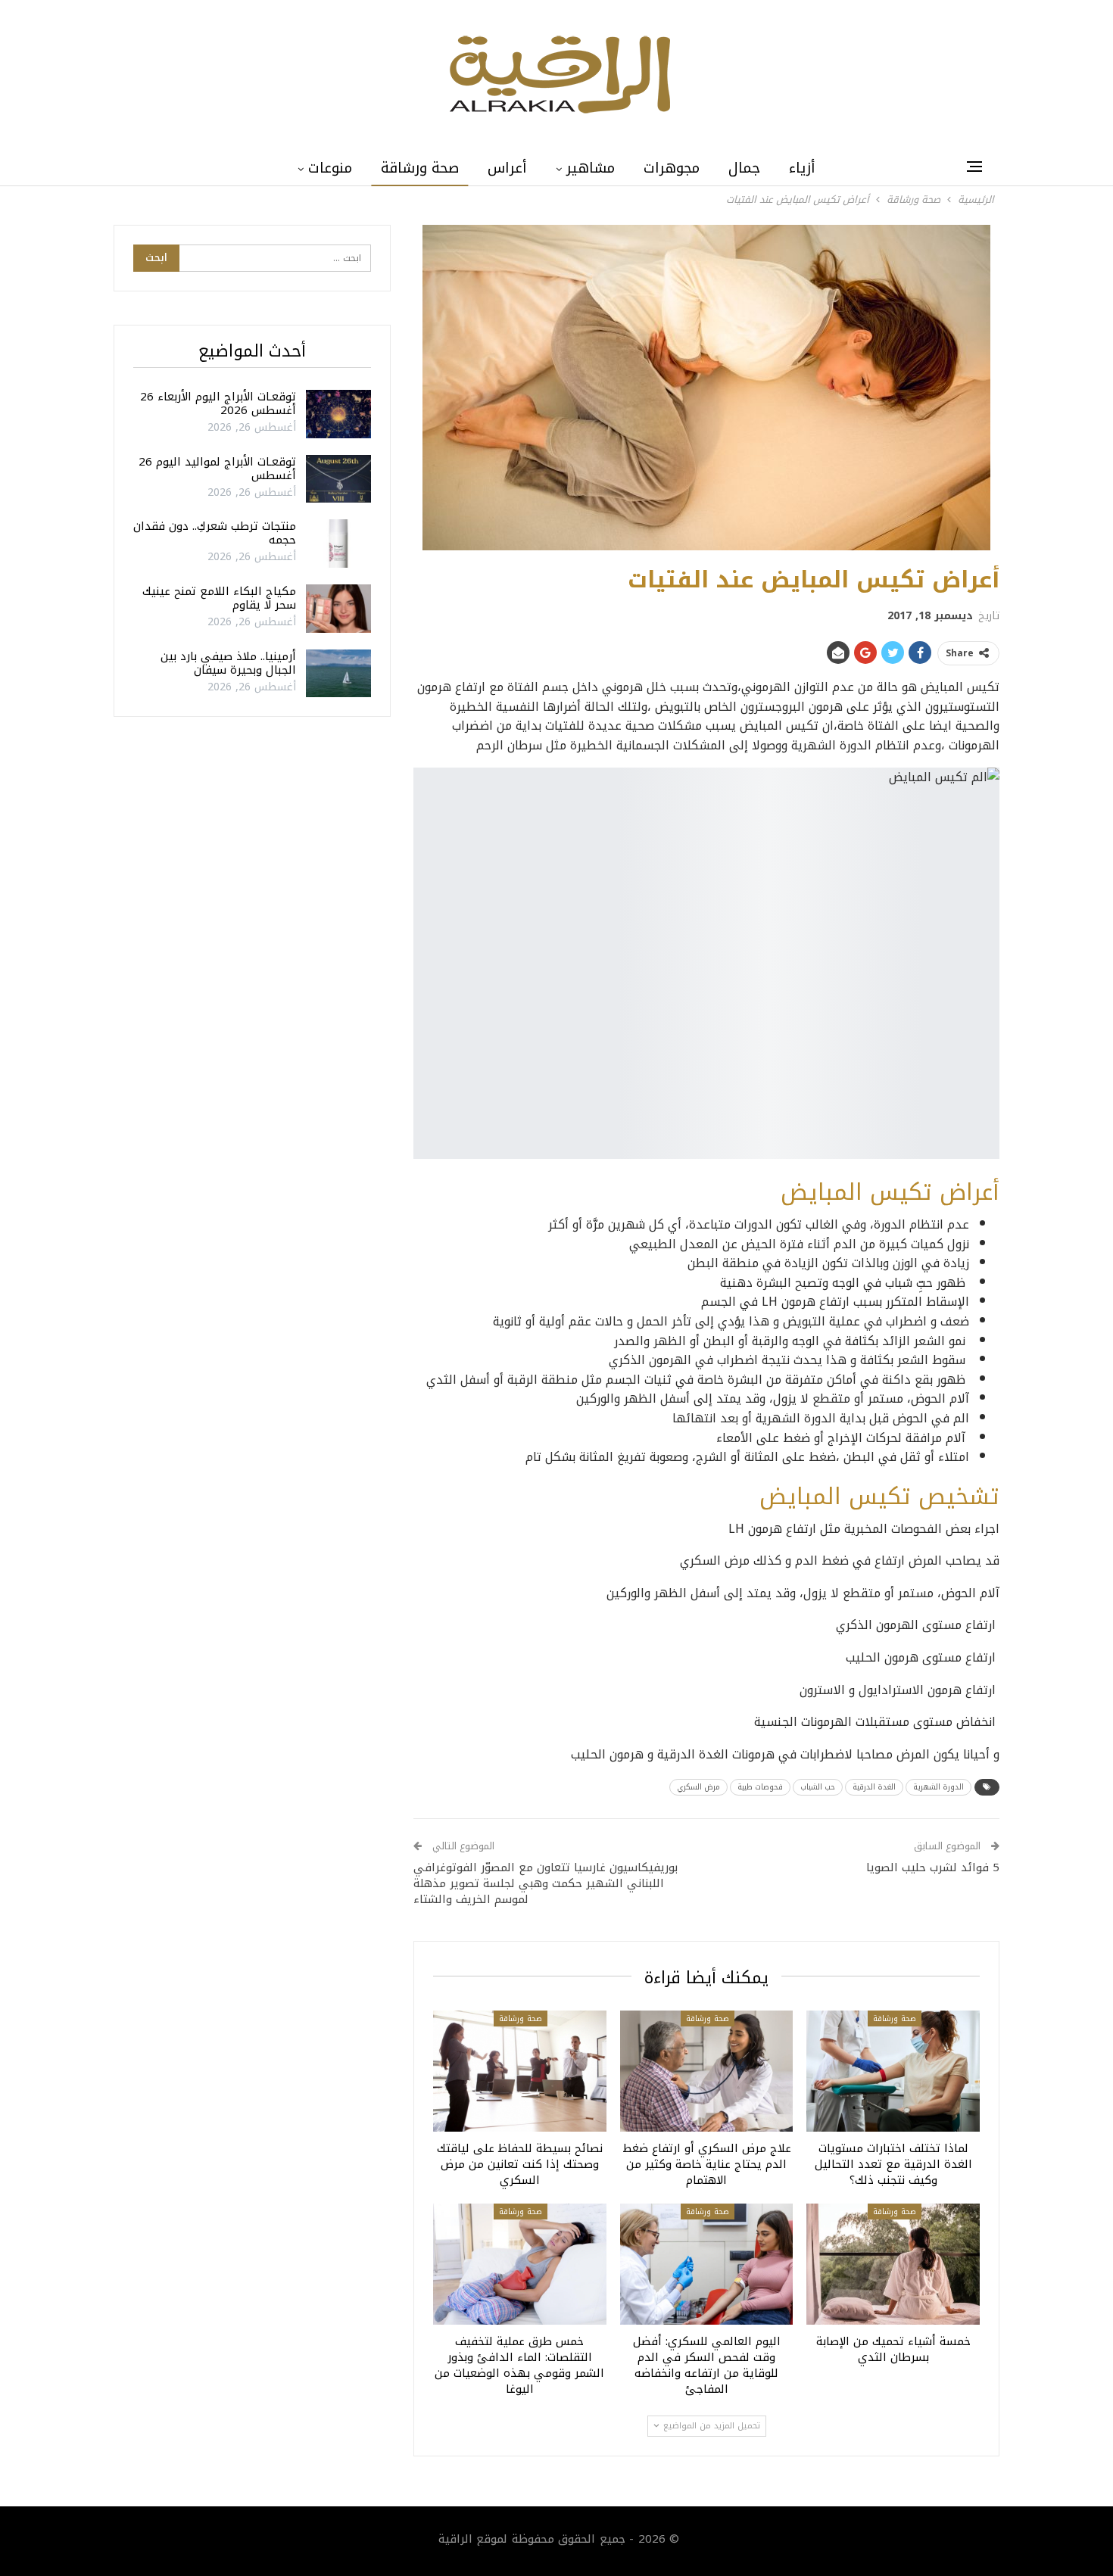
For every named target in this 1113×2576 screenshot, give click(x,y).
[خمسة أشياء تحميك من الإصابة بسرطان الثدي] (893, 2264)
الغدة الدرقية (874, 1787)
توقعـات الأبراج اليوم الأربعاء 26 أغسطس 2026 (218, 403)
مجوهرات (672, 168)
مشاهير (591, 168)
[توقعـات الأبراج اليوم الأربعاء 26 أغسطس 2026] (338, 414)
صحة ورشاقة (420, 168)
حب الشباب (818, 1787)
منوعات (330, 168)
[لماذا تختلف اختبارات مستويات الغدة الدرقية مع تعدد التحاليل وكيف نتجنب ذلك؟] (893, 2071)
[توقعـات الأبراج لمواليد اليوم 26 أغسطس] (338, 479)
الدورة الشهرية (938, 1787)
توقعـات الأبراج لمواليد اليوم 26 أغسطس (217, 469)
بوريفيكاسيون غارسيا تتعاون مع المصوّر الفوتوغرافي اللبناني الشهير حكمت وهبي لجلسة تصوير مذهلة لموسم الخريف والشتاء (546, 1883)
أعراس (507, 168)
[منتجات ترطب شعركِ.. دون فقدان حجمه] (338, 544)
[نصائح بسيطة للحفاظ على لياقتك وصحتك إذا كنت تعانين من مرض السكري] (520, 2071)
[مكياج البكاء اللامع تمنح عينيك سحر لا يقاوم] (338, 609)
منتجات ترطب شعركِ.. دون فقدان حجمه (215, 533)
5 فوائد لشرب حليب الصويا (933, 1867)
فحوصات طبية (760, 1787)
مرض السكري (698, 1787)
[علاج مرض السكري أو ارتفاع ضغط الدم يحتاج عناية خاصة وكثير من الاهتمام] (707, 2071)
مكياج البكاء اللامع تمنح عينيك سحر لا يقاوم (219, 598)
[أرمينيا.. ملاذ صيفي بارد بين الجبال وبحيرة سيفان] (338, 674)
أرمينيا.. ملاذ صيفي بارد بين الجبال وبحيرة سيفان (228, 663)
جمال (744, 168)
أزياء (802, 168)
